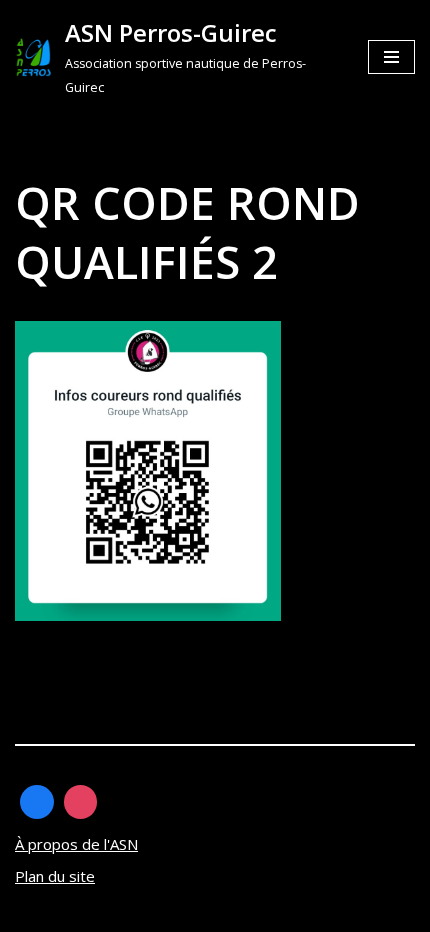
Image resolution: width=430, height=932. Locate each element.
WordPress (201, 912)
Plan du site (55, 876)
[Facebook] (37, 802)
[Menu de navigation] (391, 57)
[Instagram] (81, 802)
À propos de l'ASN (76, 844)
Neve (33, 912)
